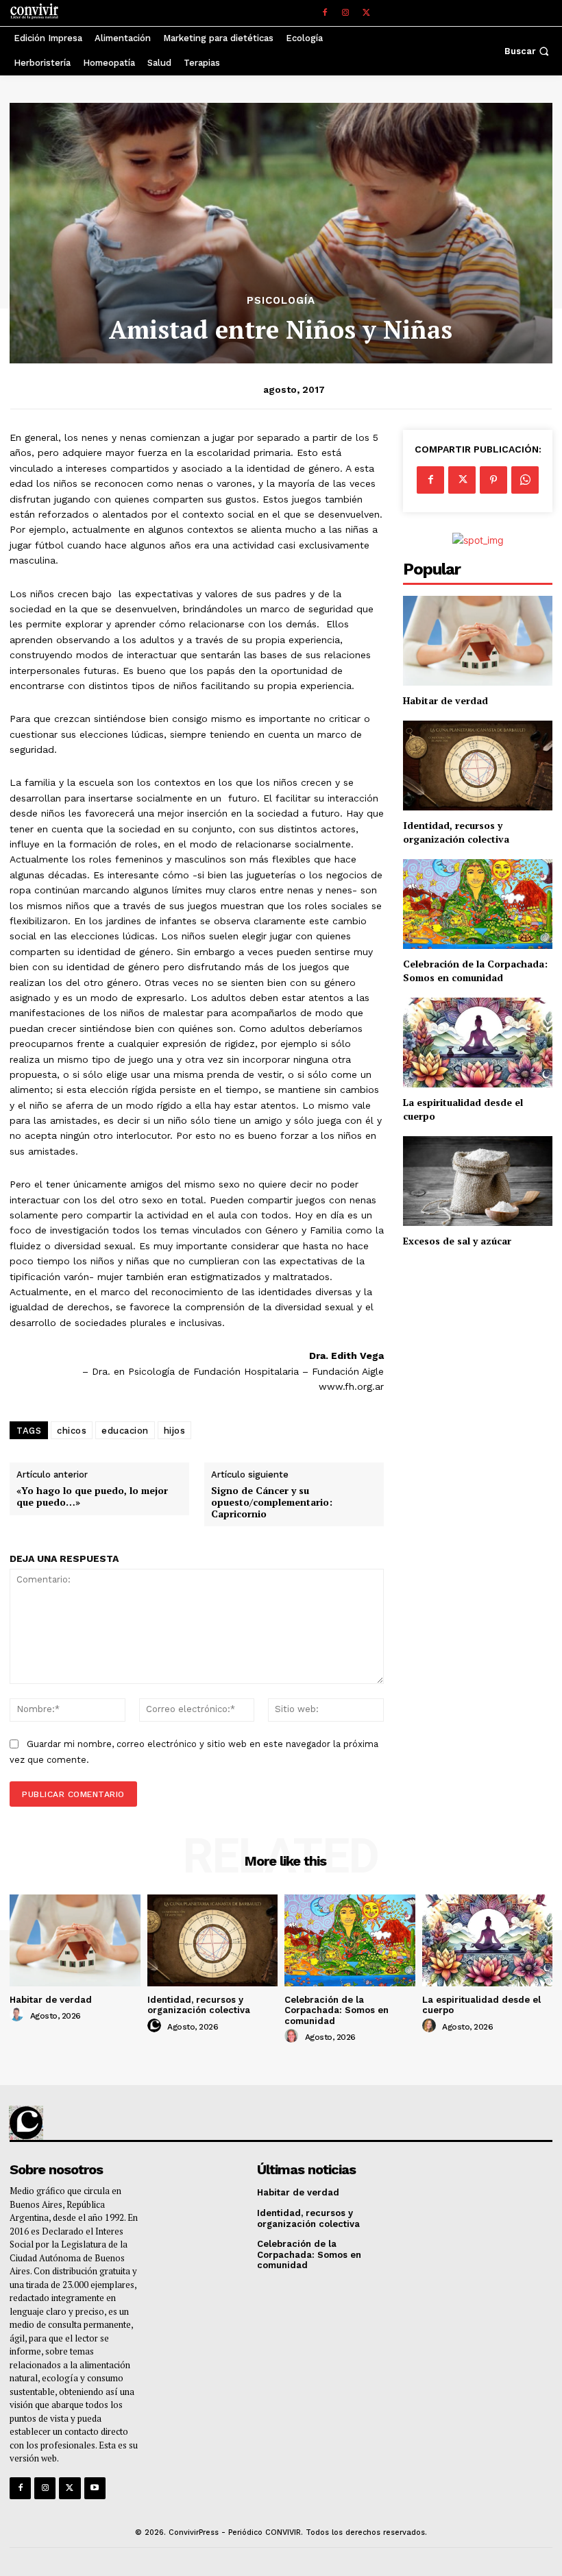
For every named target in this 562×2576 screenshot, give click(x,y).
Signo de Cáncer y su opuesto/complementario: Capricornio (272, 1502)
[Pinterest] (493, 480)
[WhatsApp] (525, 480)
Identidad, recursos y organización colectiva (456, 832)
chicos (72, 1431)
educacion (125, 1431)
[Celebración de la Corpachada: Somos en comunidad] (478, 904)
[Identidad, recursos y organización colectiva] (478, 766)
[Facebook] (325, 13)
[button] (528, 51)
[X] (366, 13)
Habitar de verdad (445, 700)
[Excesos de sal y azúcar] (478, 1181)
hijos (175, 1431)
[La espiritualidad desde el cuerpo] (478, 1043)
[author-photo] (19, 2015)
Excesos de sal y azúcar (457, 1241)
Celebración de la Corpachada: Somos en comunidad (475, 971)
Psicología (281, 301)
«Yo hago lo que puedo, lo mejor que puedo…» (92, 1497)
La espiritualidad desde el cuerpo (481, 2005)
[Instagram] (345, 13)
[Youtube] (95, 2488)
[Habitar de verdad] (478, 641)
